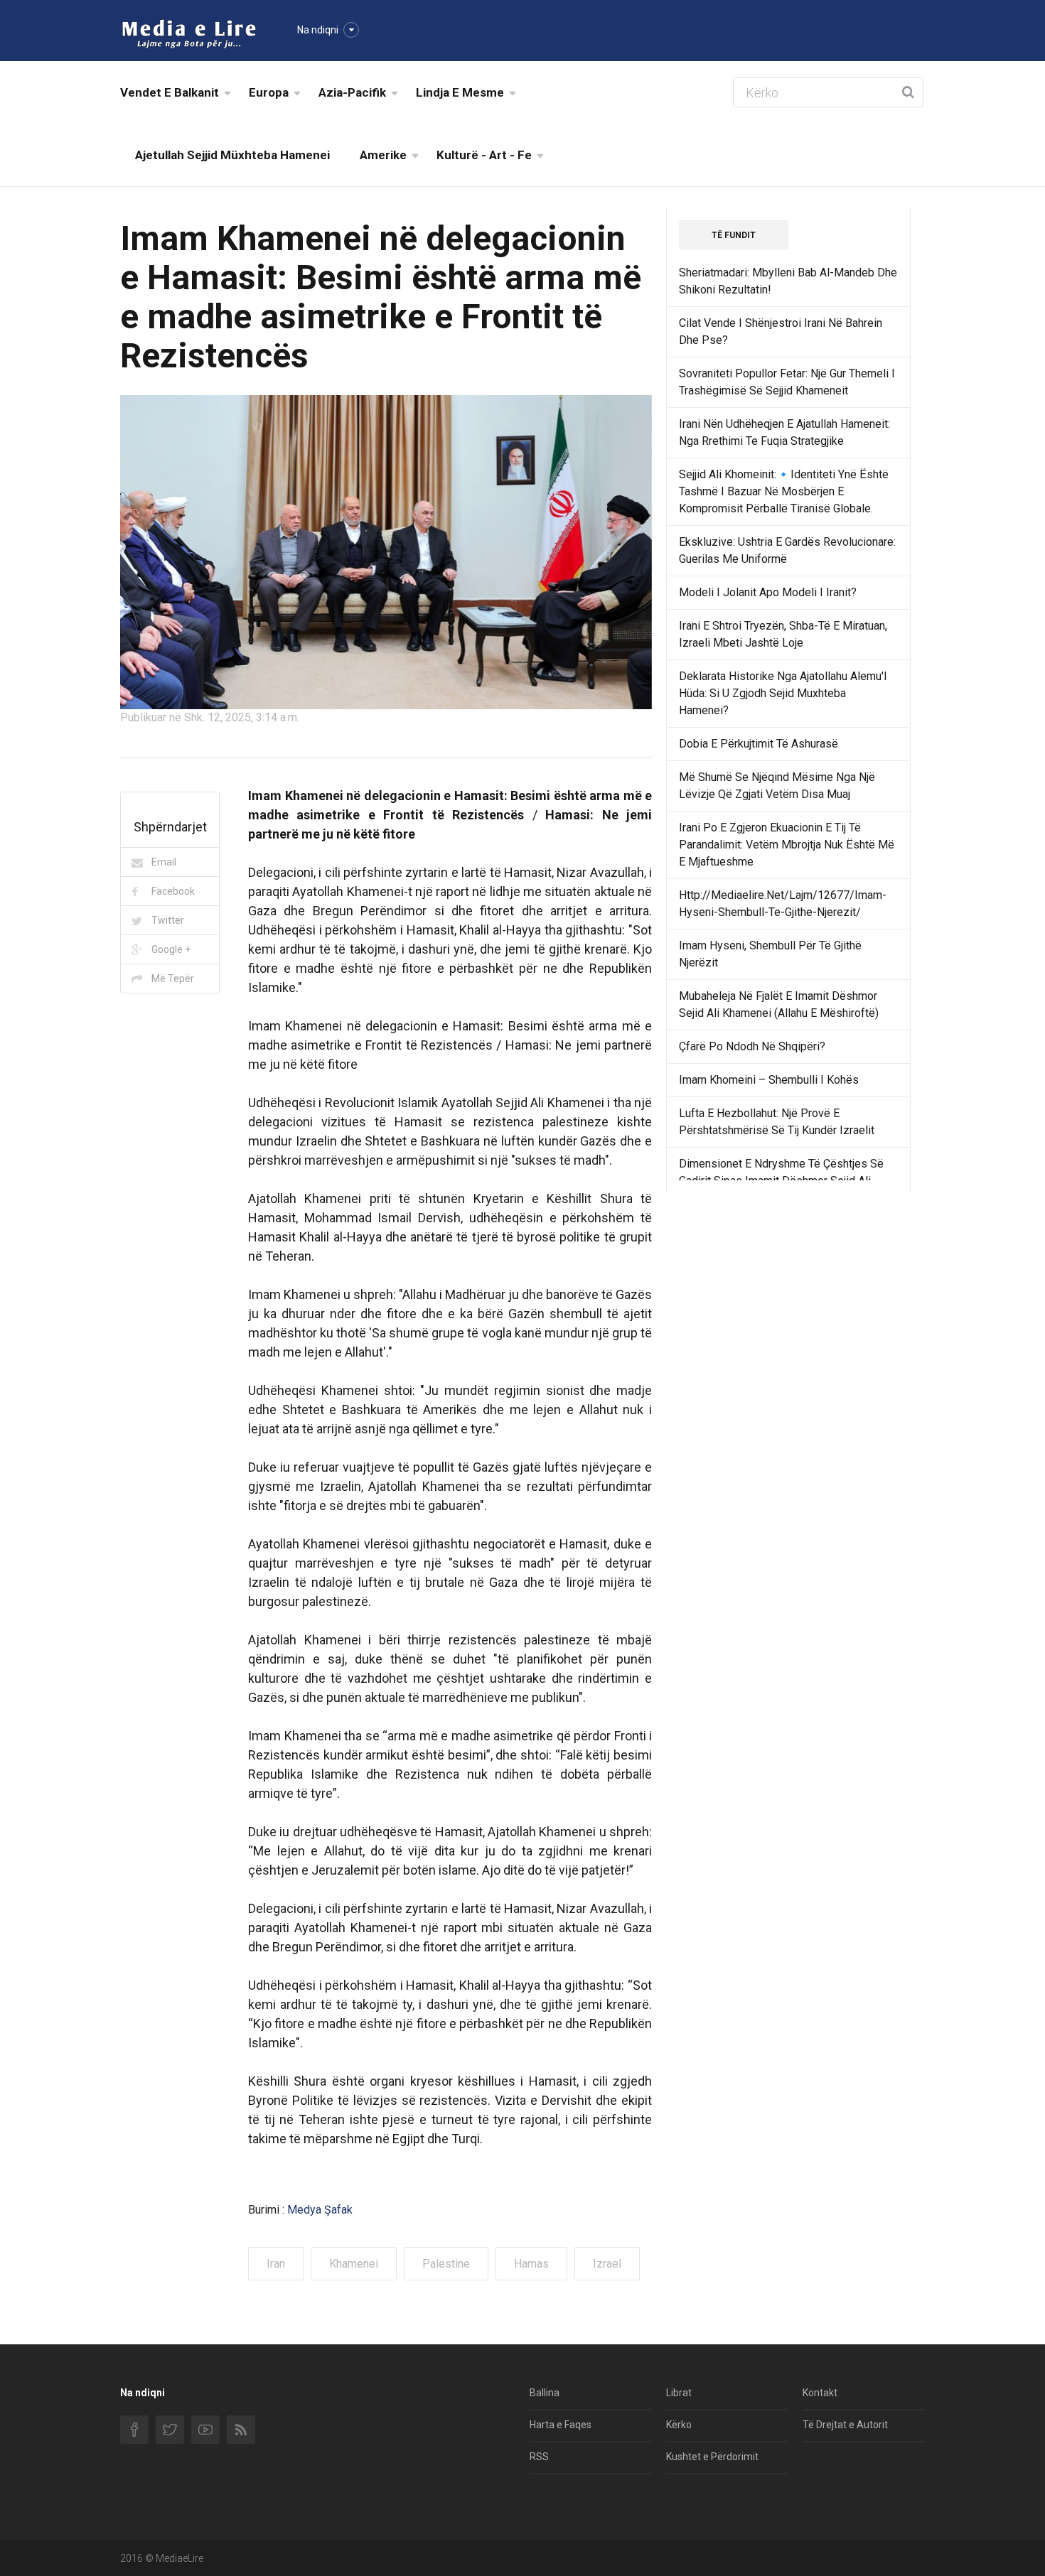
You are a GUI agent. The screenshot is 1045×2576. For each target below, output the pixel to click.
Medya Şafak (320, 2210)
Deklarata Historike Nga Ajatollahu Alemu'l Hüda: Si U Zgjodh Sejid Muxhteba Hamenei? (783, 693)
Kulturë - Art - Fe (484, 155)
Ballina (545, 2393)
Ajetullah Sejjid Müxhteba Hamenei (232, 155)
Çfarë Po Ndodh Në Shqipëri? (752, 1046)
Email (164, 862)
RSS (539, 2457)
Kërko (679, 2425)
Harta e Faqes (561, 2425)
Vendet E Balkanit (170, 92)
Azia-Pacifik (352, 92)
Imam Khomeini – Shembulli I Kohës (769, 1080)
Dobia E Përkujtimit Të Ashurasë (759, 744)
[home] (189, 33)
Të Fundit (734, 235)
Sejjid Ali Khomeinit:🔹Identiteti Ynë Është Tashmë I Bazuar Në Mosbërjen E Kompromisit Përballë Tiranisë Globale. (784, 491)
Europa (269, 92)
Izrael (607, 2264)
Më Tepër (173, 979)
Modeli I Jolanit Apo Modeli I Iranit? (768, 592)
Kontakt (820, 2393)
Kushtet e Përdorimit (712, 2457)
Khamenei (354, 2264)
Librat (679, 2393)
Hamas (531, 2264)
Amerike (383, 155)
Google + (171, 949)
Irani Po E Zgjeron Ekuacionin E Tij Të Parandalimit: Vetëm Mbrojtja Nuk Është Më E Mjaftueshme (787, 845)
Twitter (168, 920)
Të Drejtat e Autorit (845, 2425)
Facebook (173, 891)
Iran (276, 2264)
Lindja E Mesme (460, 92)
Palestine (446, 2264)
